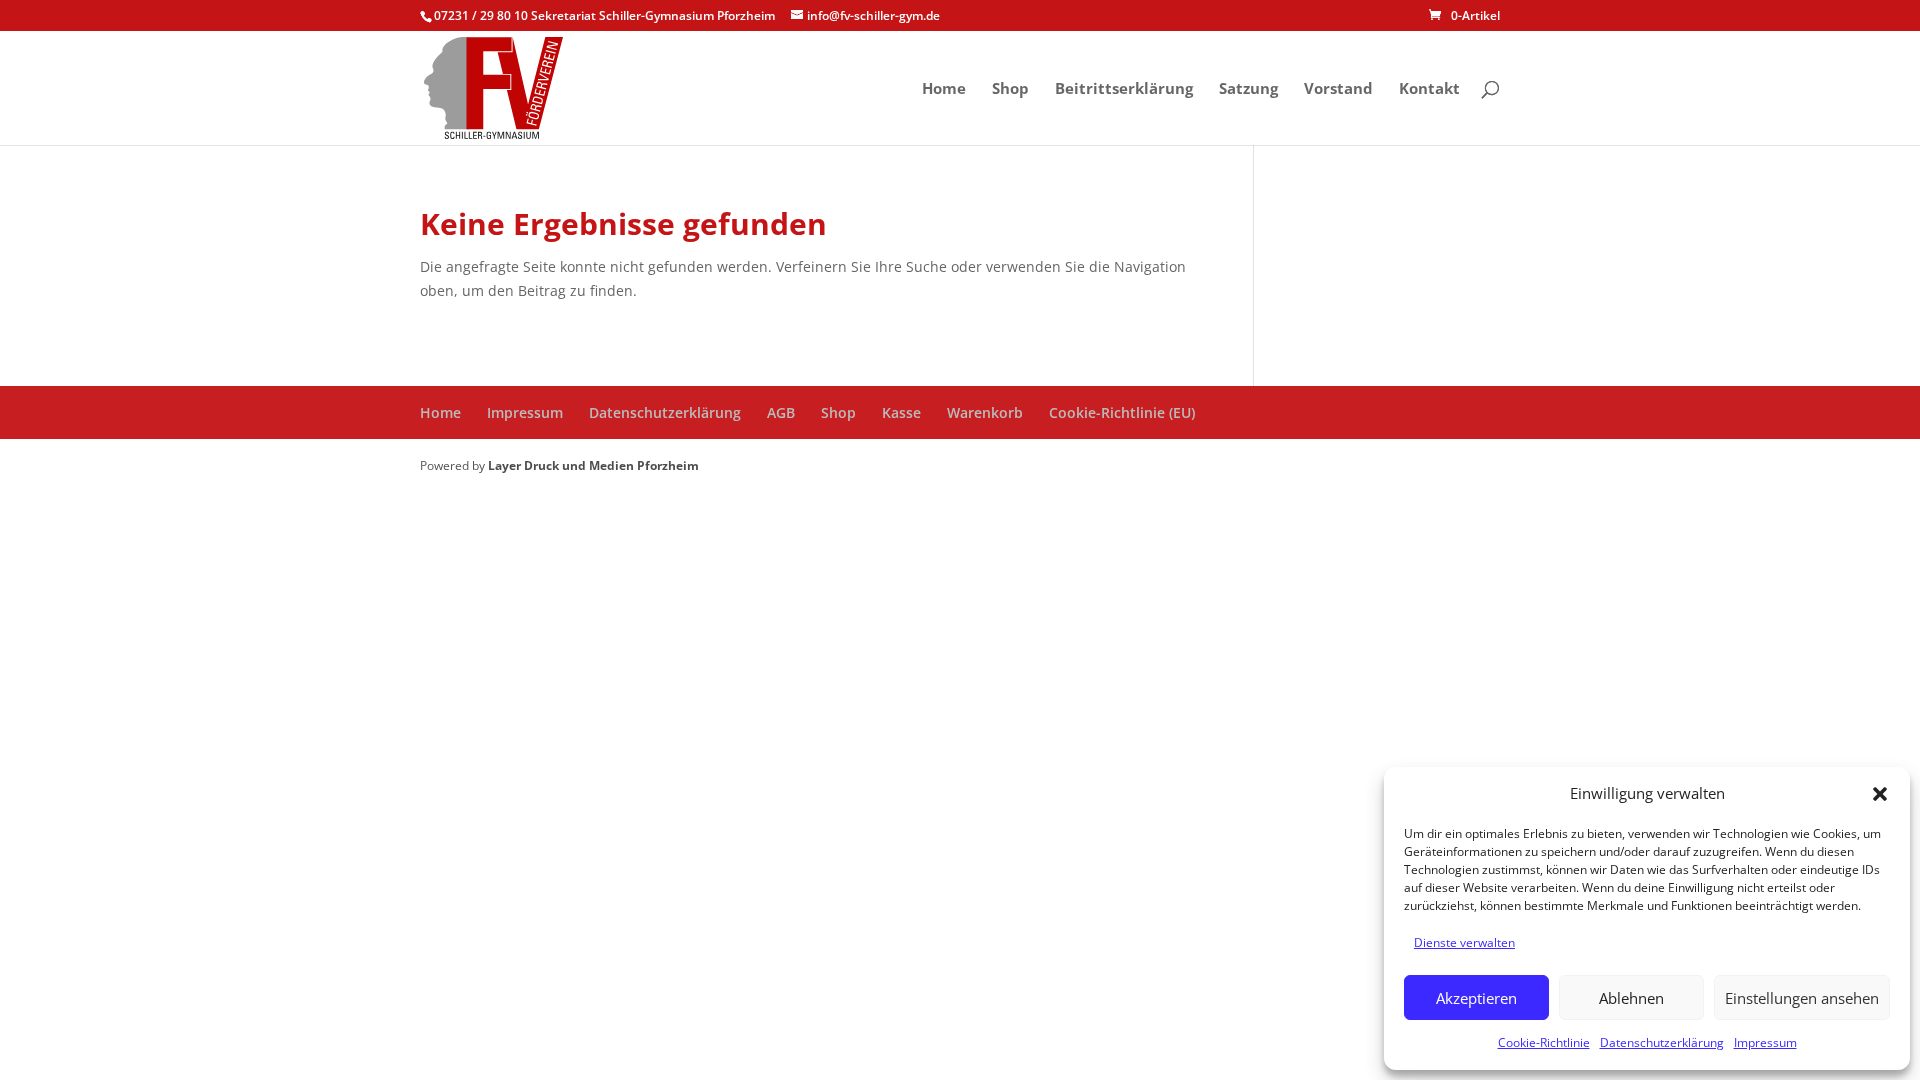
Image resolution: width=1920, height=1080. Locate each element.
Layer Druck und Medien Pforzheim (593, 465)
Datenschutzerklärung (1662, 1042)
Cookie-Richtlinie (1544, 1042)
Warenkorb (985, 412)
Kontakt (1429, 89)
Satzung (1248, 89)
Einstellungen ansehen (1802, 998)
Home (944, 89)
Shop (1010, 89)
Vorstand (1338, 89)
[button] (1880, 794)
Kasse (901, 412)
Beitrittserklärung (1124, 89)
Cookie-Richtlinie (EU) (1122, 412)
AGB (781, 412)
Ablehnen (1631, 998)
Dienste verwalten (1464, 942)
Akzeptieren (1476, 998)
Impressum (1765, 1042)
